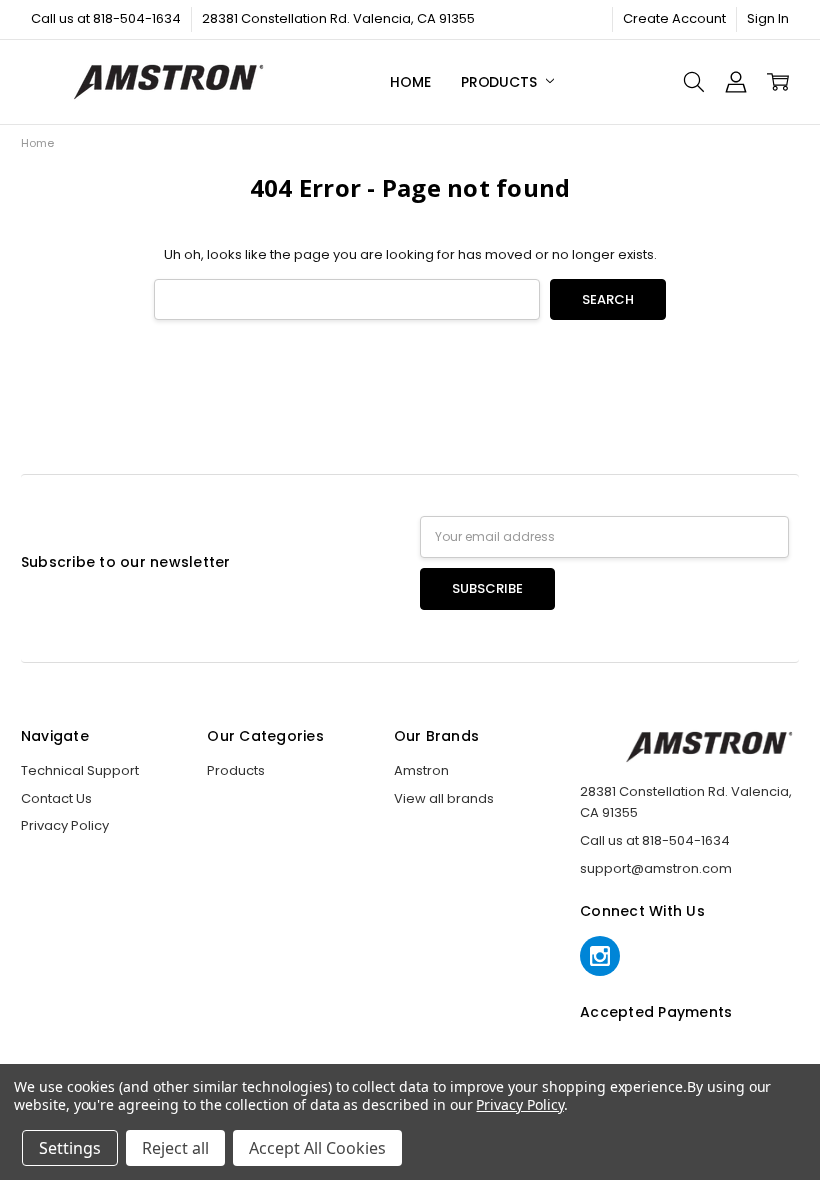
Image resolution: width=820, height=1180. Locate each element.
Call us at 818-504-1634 (106, 18)
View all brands (444, 798)
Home (410, 82)
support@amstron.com (656, 868)
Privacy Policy (65, 825)
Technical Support (80, 770)
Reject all (175, 1148)
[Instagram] (600, 956)
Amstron (421, 770)
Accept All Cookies (317, 1148)
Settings (70, 1148)
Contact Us (56, 798)
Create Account (674, 18)
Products (501, 82)
